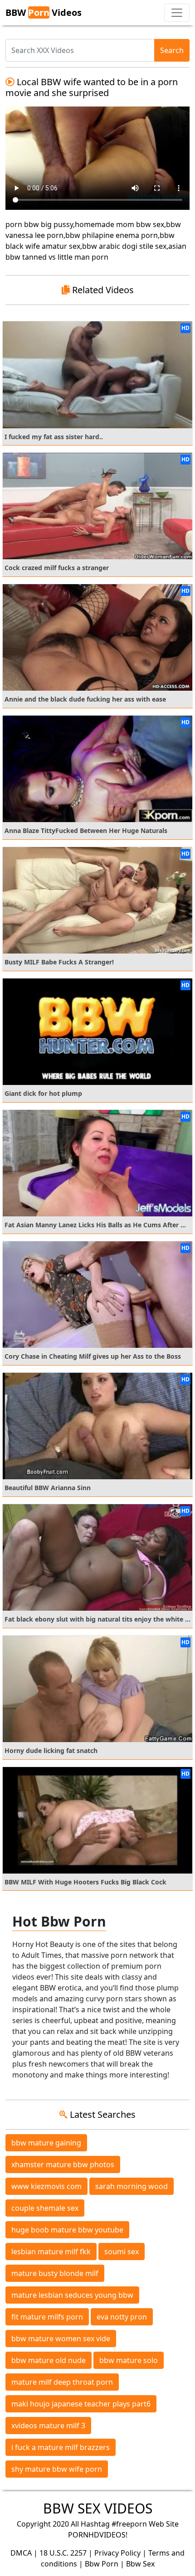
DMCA (21, 2553)
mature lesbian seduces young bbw (72, 2295)
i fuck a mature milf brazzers (61, 2447)
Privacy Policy (117, 2553)
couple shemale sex (45, 2208)
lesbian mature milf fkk (51, 2252)
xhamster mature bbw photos (63, 2164)
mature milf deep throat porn (62, 2382)
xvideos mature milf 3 (48, 2426)
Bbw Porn (102, 2564)
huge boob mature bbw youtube (67, 2230)
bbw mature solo (129, 2360)
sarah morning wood (132, 2186)
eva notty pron (122, 2317)
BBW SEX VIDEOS (98, 2508)
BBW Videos (44, 12)
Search (172, 50)
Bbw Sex (140, 2564)
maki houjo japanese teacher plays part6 (81, 2404)
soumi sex (122, 2252)
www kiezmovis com (46, 2186)
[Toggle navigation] (177, 13)
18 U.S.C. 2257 (63, 2553)
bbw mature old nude (49, 2360)
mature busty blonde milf (55, 2273)
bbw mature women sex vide (61, 2339)
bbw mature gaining (46, 2143)
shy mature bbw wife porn (57, 2469)
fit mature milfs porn (47, 2317)
